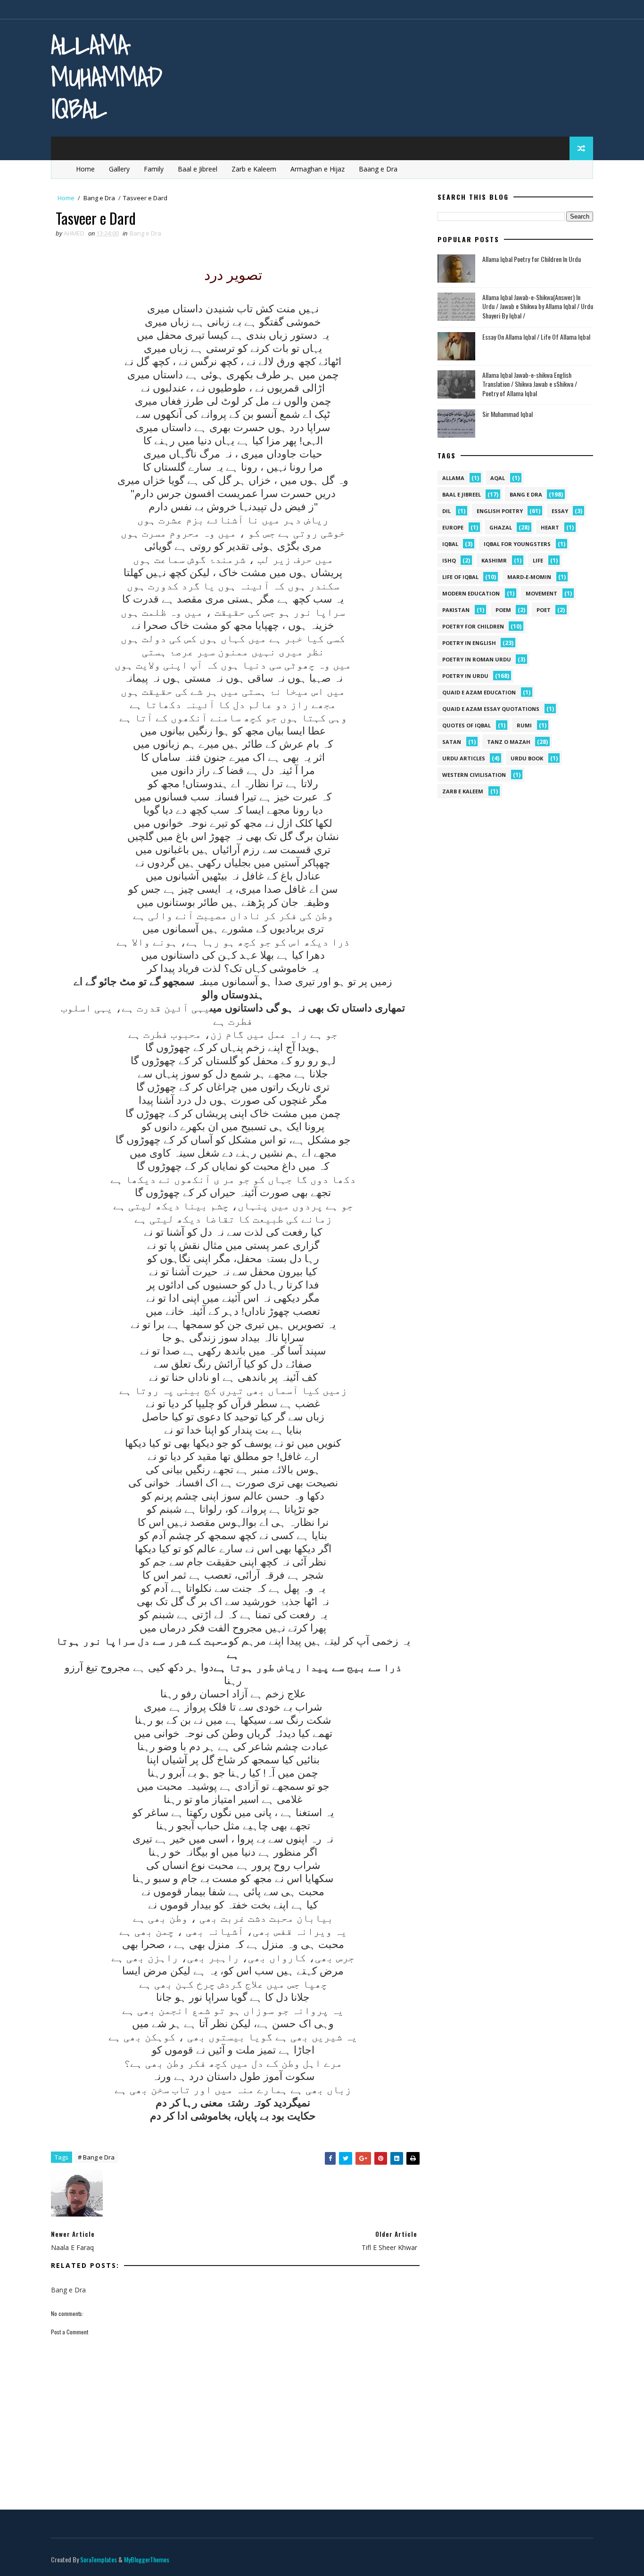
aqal (498, 478)
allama (453, 478)
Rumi (524, 725)
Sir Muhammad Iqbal (508, 414)
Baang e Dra (378, 169)
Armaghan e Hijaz (318, 169)
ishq (449, 560)
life (538, 560)
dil (446, 511)
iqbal (450, 544)
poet (544, 610)
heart (550, 527)
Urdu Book (527, 758)
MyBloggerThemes (147, 2559)
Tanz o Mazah (509, 742)
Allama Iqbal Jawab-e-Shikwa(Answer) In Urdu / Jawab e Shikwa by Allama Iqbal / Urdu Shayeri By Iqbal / (538, 306)
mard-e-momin (529, 577)
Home (85, 169)
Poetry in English (469, 643)
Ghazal (501, 527)
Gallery (119, 169)
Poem (503, 610)
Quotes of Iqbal (466, 725)
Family (154, 169)
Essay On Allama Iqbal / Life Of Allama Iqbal (536, 337)
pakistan (456, 610)
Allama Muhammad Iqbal (107, 77)
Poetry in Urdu (465, 676)
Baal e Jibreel (198, 169)
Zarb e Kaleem (254, 169)
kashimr (494, 560)
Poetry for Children (473, 626)
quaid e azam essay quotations (491, 709)
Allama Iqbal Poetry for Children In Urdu (532, 259)
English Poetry (500, 511)
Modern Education (471, 593)
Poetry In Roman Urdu (477, 659)
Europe (453, 527)
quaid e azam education (479, 692)
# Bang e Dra (96, 2157)
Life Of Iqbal (460, 577)
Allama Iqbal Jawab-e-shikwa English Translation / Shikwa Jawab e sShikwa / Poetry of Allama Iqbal (530, 384)
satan (452, 742)
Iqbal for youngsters (517, 544)
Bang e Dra (99, 198)
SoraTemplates (99, 2559)
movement (541, 593)
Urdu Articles (464, 758)
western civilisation (474, 775)
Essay (560, 511)
